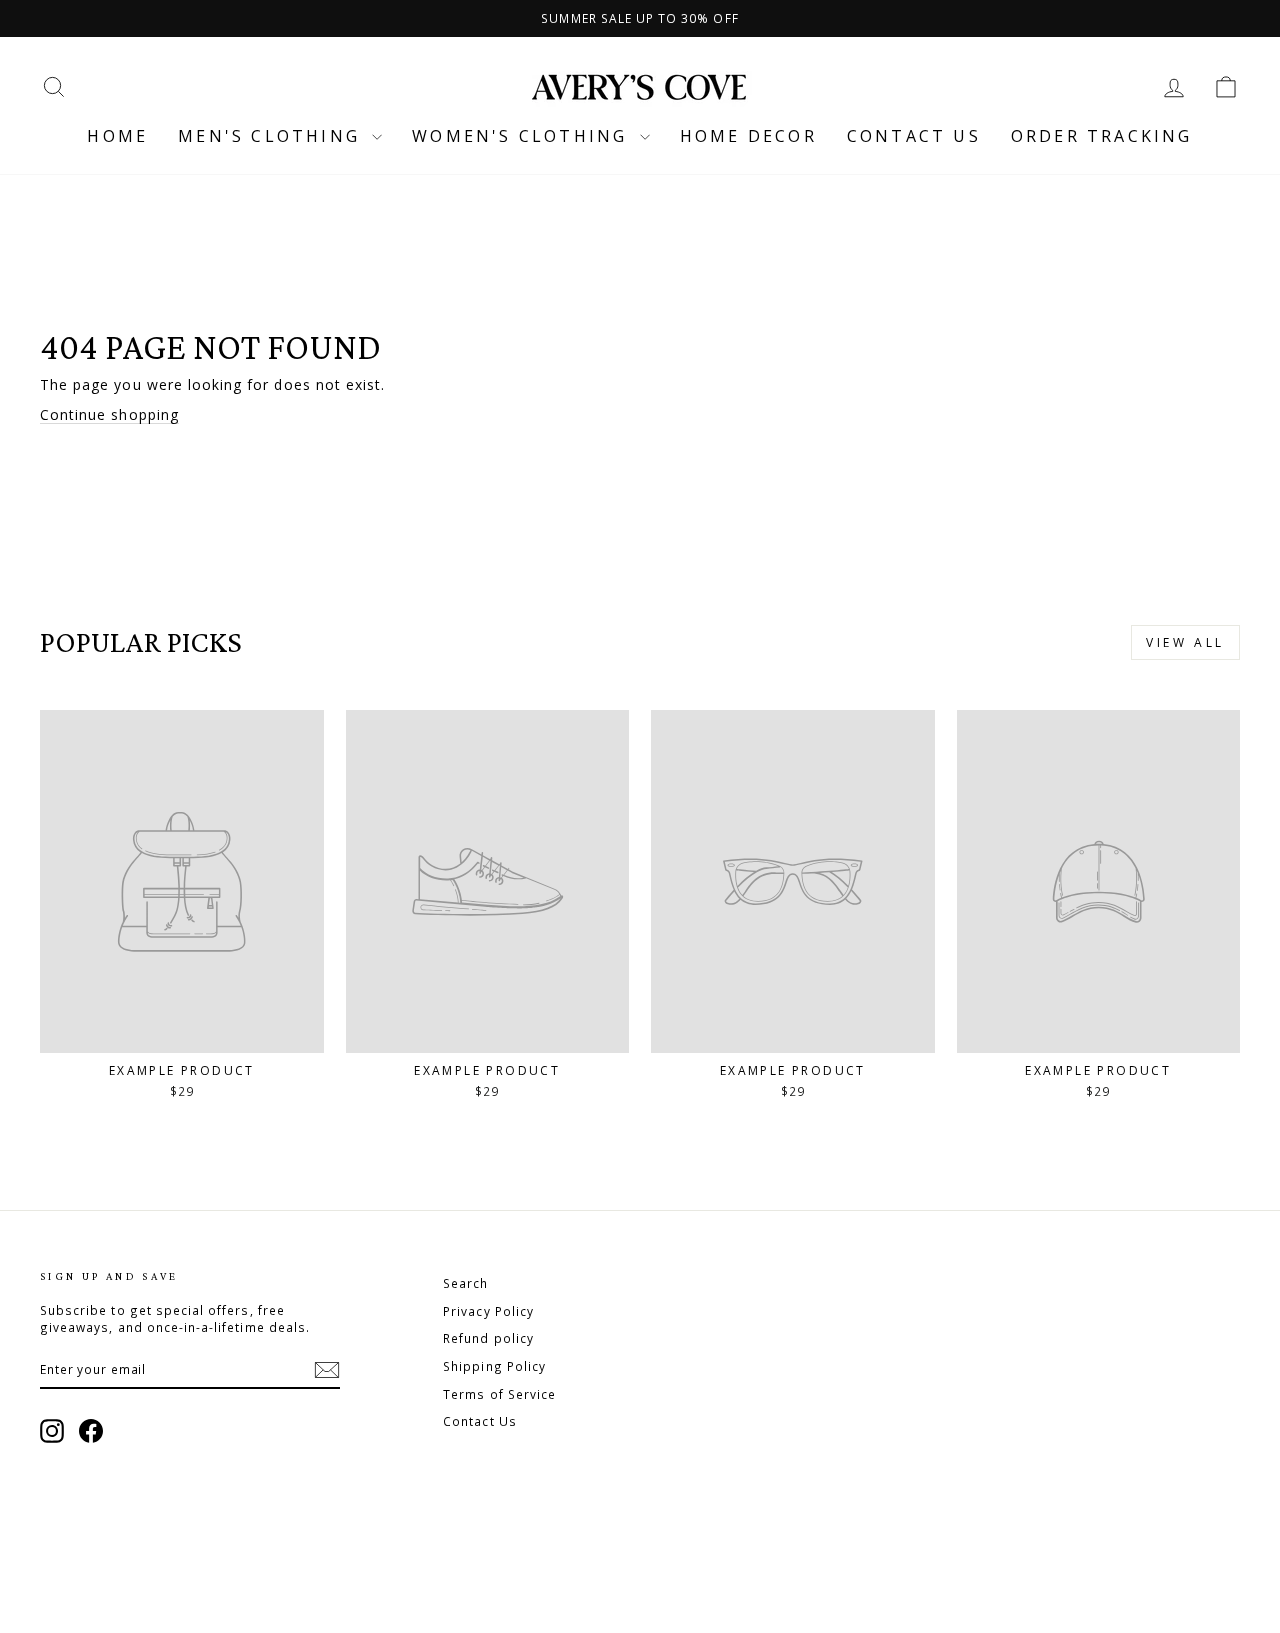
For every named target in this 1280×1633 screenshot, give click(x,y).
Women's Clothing (523, 136)
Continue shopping (109, 414)
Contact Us (480, 1421)
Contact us (914, 136)
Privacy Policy (488, 1311)
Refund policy (488, 1338)
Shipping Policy (494, 1366)
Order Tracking (1102, 136)
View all (1185, 642)
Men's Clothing (272, 136)
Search (465, 1283)
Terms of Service (499, 1394)
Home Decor (748, 136)
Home (117, 136)
